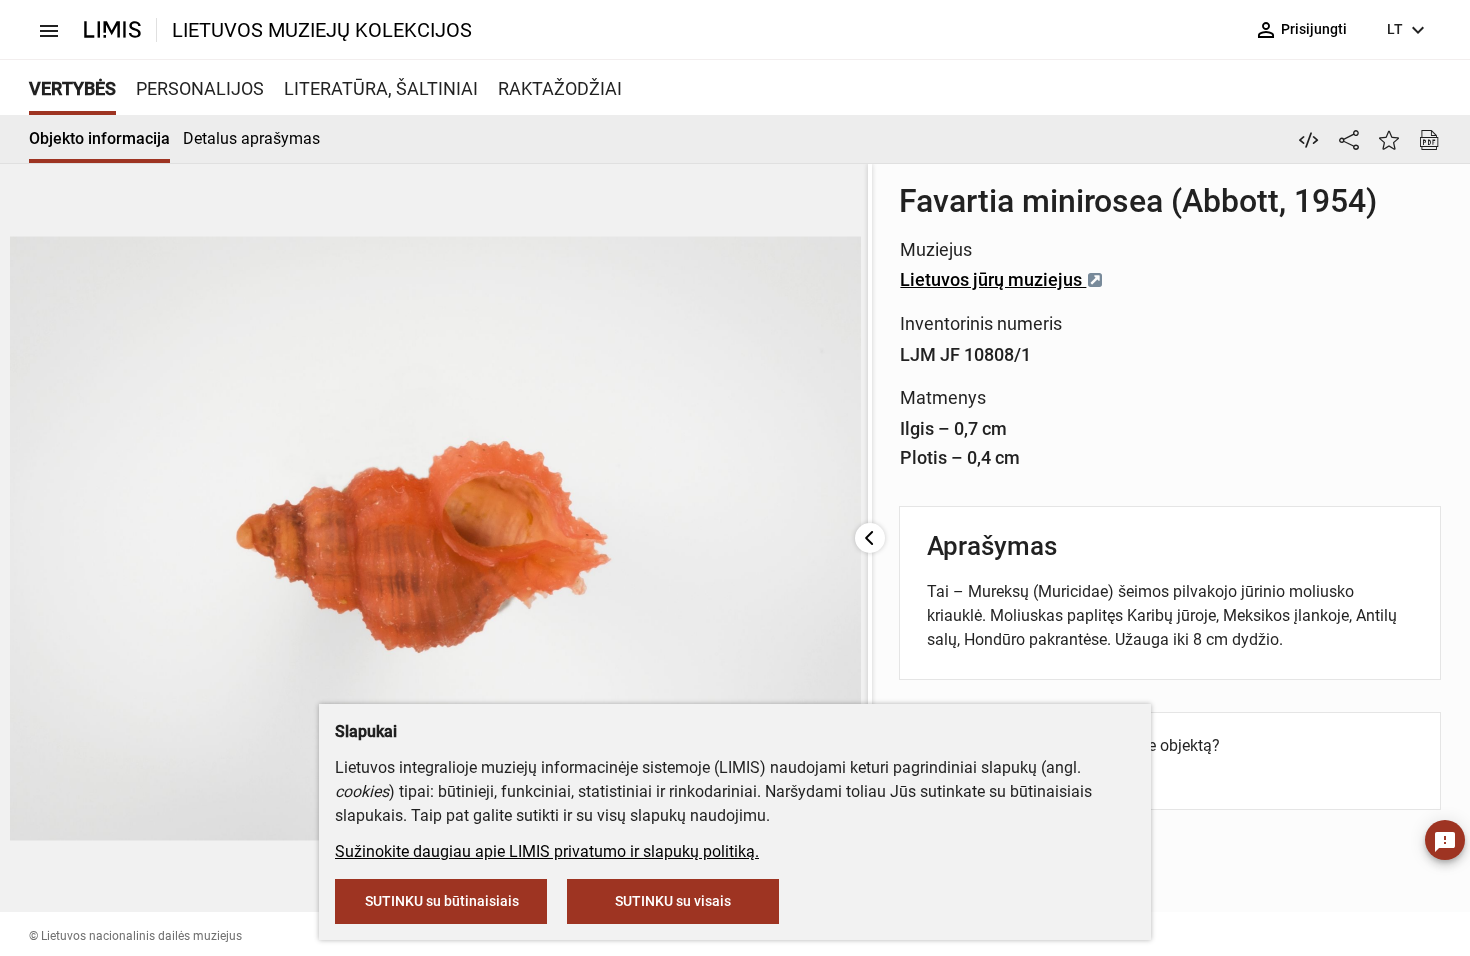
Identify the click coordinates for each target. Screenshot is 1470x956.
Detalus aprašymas (251, 138)
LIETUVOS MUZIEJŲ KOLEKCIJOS (322, 30)
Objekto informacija (99, 138)
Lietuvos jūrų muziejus (993, 279)
